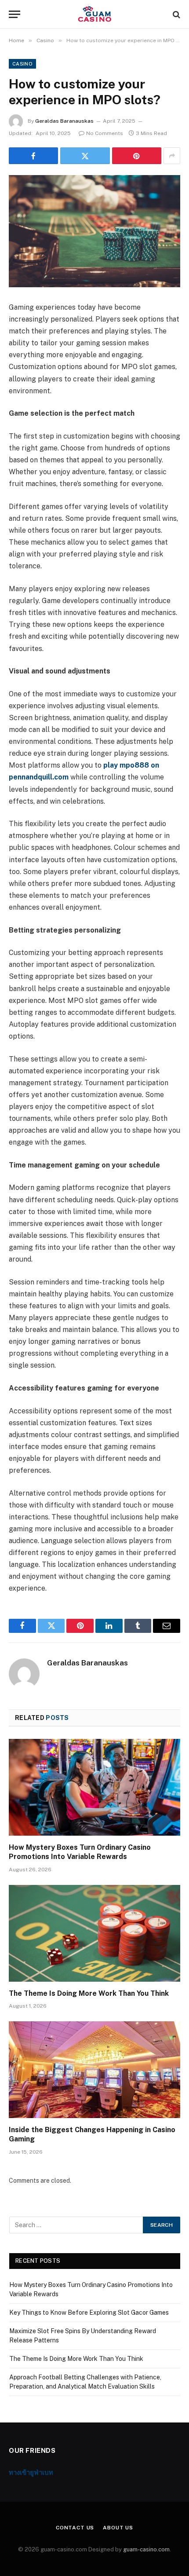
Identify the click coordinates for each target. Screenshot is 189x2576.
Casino (22, 64)
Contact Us (75, 2528)
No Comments (105, 133)
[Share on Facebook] (33, 156)
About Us (118, 2528)
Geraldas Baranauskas (64, 121)
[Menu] (15, 14)
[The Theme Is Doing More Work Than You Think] (94, 1933)
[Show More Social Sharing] (172, 156)
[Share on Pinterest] (137, 156)
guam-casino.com (146, 2549)
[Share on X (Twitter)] (85, 156)
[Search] (176, 14)
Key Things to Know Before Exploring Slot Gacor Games (89, 2313)
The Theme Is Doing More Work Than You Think (89, 1993)
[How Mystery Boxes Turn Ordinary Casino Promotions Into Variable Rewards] (94, 1787)
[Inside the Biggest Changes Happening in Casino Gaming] (94, 2069)
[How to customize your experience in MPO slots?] (94, 231)
